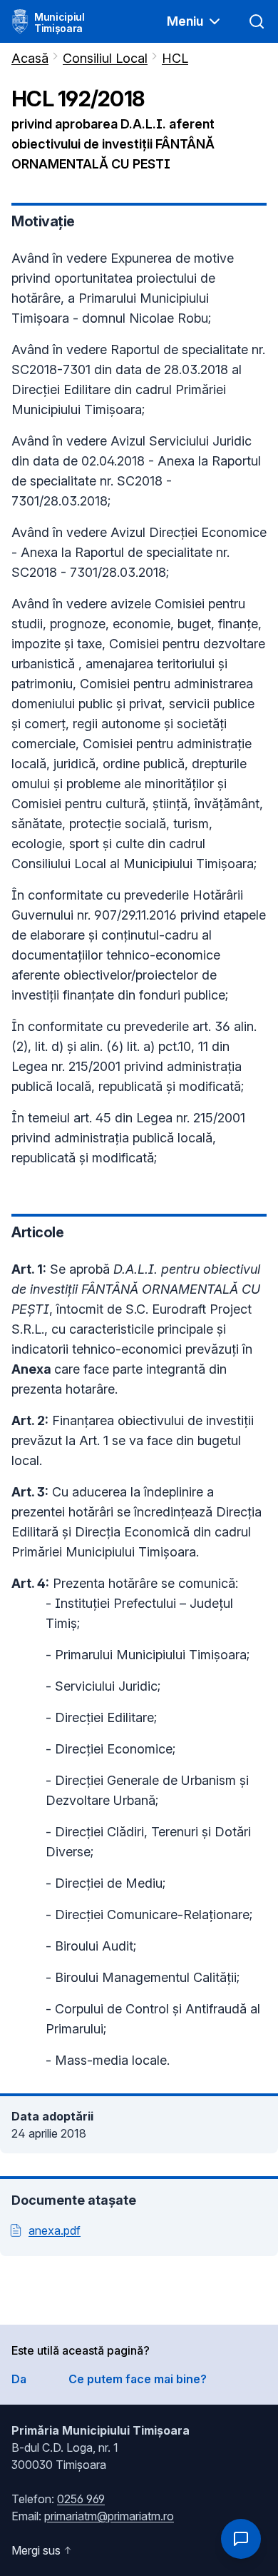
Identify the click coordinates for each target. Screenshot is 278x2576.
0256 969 (81, 2499)
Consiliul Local (105, 58)
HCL (175, 58)
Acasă (30, 58)
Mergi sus (36, 2550)
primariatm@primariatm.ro (109, 2516)
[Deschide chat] (241, 2539)
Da (19, 2379)
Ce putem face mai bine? (138, 2379)
